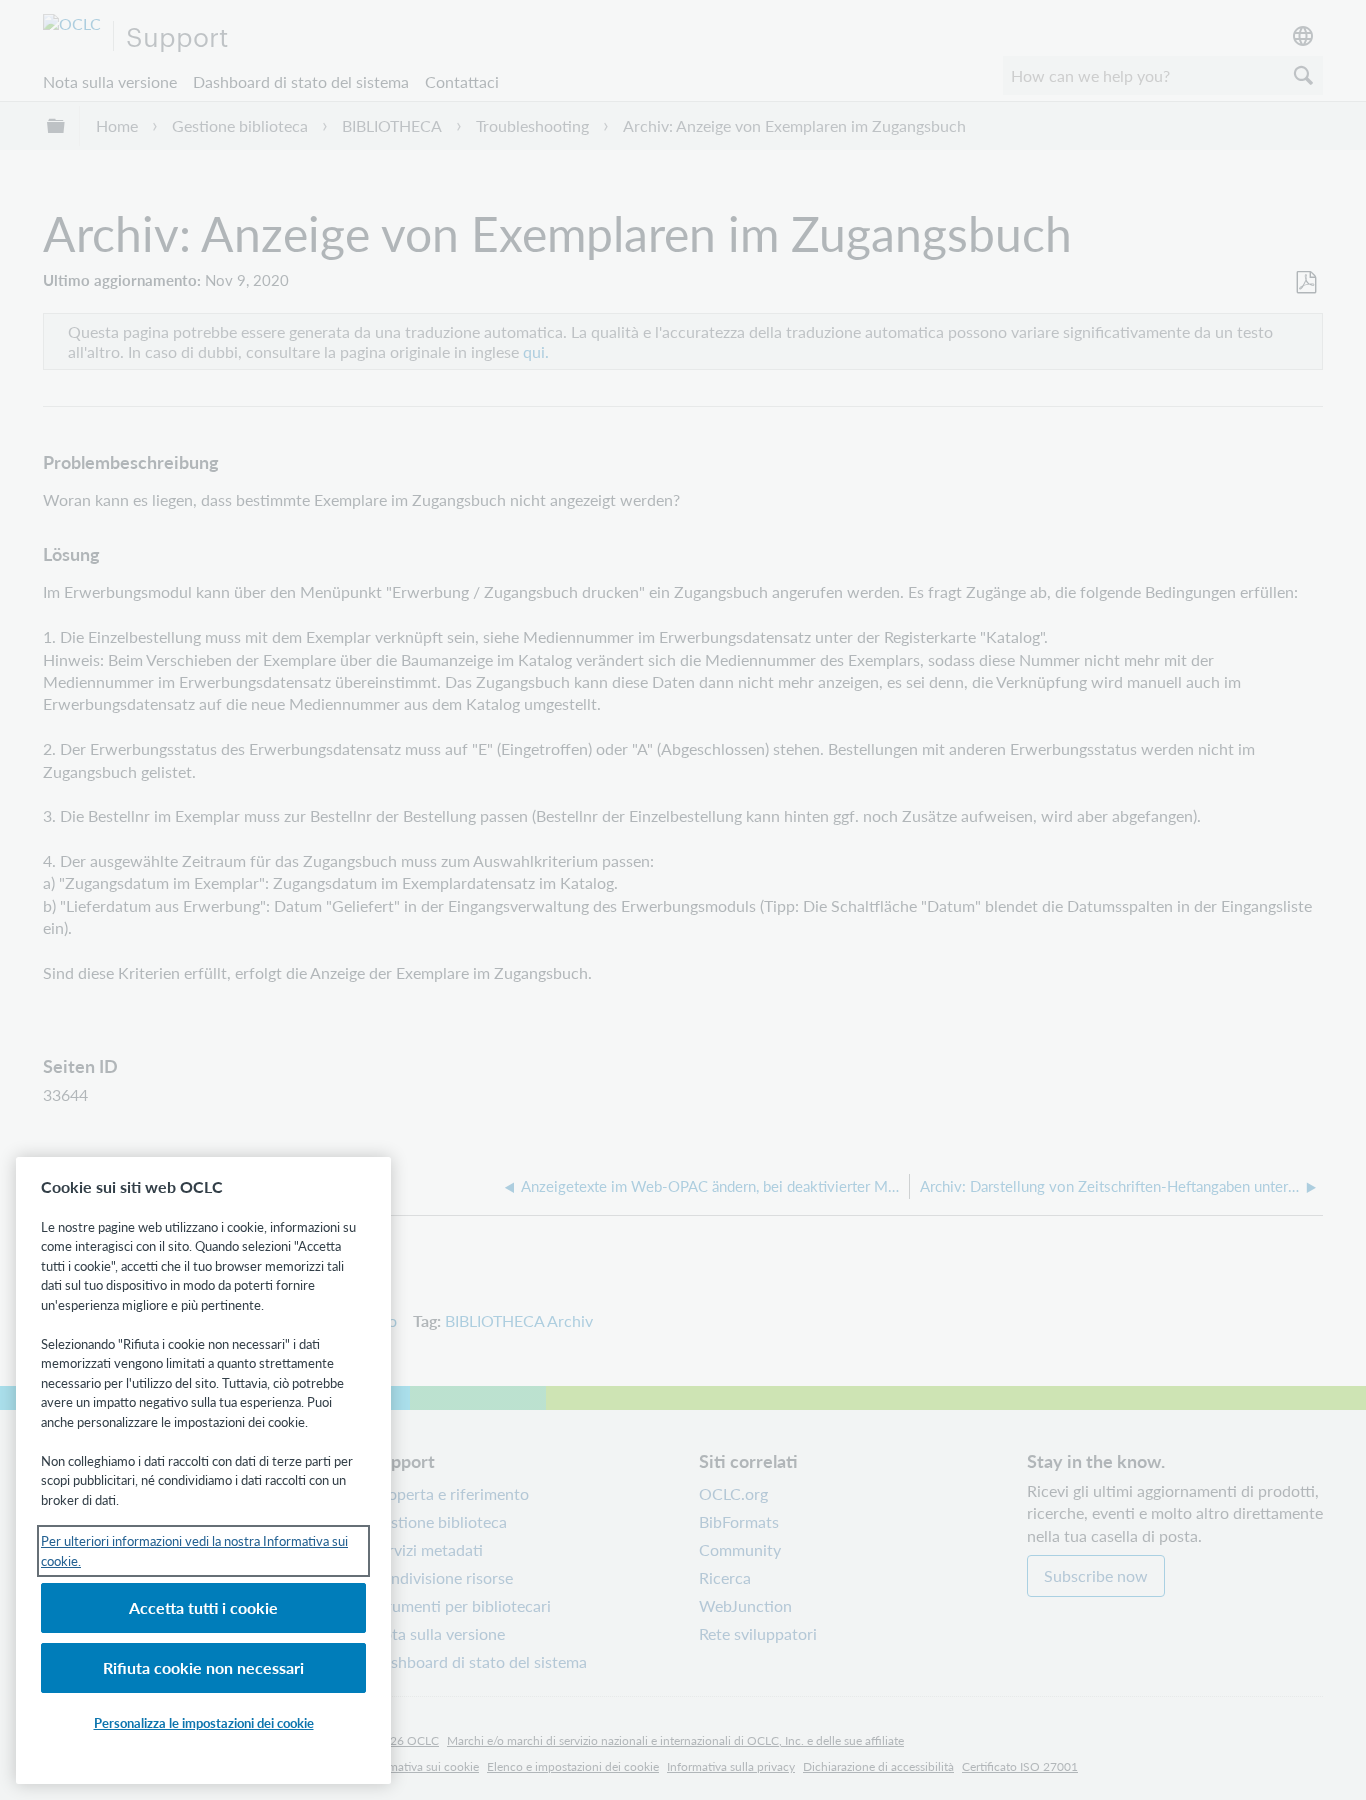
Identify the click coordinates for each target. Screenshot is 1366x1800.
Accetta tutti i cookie (203, 1607)
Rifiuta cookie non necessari (203, 1667)
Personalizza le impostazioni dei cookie (204, 1722)
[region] (203, 1470)
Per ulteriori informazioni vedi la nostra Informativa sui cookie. (194, 1550)
